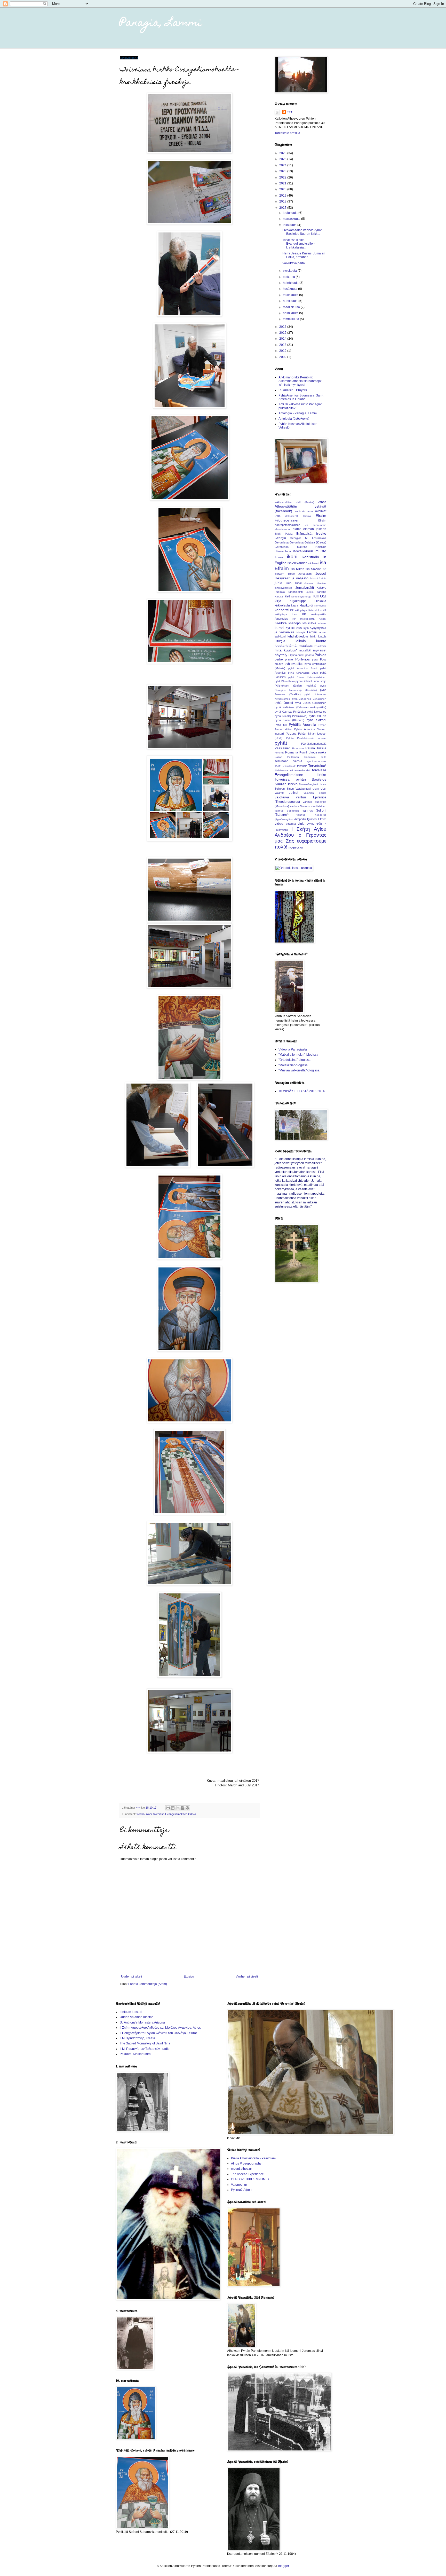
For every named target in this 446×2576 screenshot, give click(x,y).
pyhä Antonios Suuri (303, 668)
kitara (295, 605)
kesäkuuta (290, 289)
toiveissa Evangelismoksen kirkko (175, 1814)
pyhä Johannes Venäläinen (309, 699)
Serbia (298, 761)
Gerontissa (282, 542)
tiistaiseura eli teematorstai (292, 770)
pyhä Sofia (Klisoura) (289, 720)
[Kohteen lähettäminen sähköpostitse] (168, 1808)
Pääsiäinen (283, 748)
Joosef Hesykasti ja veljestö (300, 576)
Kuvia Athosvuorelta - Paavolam (253, 2158)
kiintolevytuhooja (301, 597)
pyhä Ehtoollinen (285, 681)
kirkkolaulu (282, 605)
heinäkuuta (291, 283)
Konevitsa (320, 606)
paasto (310, 655)
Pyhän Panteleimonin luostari (306, 738)
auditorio (300, 511)
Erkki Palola (284, 534)
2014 (283, 339)
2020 (283, 189)
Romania (292, 752)
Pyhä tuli (281, 725)
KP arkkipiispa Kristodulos (306, 610)
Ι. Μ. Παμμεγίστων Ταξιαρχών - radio (145, 2049)
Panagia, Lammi (161, 23)
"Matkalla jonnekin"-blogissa (298, 1055)
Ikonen (279, 557)
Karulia (279, 597)
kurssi (279, 628)
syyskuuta (290, 271)
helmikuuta (291, 313)
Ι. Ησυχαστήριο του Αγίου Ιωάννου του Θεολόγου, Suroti (159, 2033)
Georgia (280, 538)
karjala (310, 592)
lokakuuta (290, 225)
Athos (322, 502)
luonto (321, 641)
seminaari (282, 761)
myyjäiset (320, 650)
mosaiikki (305, 650)
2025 (283, 159)
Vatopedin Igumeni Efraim (310, 819)
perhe (279, 659)
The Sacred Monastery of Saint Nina (145, 2043)
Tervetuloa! (317, 766)
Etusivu (189, 1976)
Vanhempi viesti (247, 1976)
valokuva (282, 797)
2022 (283, 177)
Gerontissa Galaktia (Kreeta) (308, 542)
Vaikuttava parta (294, 263)
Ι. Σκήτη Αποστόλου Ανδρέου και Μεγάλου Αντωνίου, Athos (160, 2028)
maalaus (306, 645)
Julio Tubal (294, 583)
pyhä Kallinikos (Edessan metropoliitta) (300, 707)
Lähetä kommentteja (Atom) (148, 1984)
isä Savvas (313, 569)
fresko (141, 1814)
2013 (283, 345)
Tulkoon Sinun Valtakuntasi (293, 789)
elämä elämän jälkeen (309, 529)
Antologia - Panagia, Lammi (298, 413)
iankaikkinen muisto (310, 551)
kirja (278, 601)
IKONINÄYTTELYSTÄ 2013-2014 (302, 1091)
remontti (279, 753)
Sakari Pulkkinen (287, 757)
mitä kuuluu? (286, 650)
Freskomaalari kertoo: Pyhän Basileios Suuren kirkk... (302, 232)
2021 (283, 183)
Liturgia (280, 641)
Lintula (322, 636)
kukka (312, 623)
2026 (283, 153)
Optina (293, 655)
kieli (287, 596)
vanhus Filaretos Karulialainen (308, 806)
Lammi (312, 632)
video (279, 823)
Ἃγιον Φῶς (315, 824)
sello (324, 757)
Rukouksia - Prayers (293, 390)
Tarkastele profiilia (287, 133)
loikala (301, 641)
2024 (283, 165)
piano (289, 659)
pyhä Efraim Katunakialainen (307, 677)
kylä (306, 628)
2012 (283, 351)
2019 (283, 196)
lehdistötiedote (298, 636)
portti (315, 660)
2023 (283, 171)
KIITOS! (320, 596)
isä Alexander (297, 563)
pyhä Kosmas (283, 712)
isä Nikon (297, 569)
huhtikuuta (291, 301)
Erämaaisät (304, 534)
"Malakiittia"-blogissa (293, 1065)
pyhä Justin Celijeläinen (310, 703)
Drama (307, 516)
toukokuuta (291, 295)
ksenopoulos (298, 623)
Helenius (321, 547)
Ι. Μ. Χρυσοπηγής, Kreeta (137, 2038)
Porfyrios (302, 659)
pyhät (281, 743)
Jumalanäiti (305, 587)
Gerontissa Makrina (291, 547)
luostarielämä (286, 645)
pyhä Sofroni (316, 720)
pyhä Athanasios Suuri (303, 673)
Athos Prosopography (246, 2163)
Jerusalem (305, 574)
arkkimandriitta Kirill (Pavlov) (294, 502)
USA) (316, 789)
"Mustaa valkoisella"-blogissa (299, 1070)
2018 (283, 201)
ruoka (322, 752)
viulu (301, 824)
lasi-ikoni (280, 636)
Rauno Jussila (316, 748)
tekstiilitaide (289, 766)
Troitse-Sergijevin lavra (313, 784)
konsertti (282, 610)
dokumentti (292, 516)
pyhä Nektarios (317, 712)
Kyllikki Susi (294, 628)
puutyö (279, 664)
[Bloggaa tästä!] (173, 1808)
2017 (283, 208)
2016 (283, 327)
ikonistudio (310, 557)
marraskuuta (292, 219)
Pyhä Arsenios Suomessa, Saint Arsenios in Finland (301, 397)
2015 (283, 333)
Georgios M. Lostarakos (308, 538)
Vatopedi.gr (239, 2185)
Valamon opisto (315, 793)
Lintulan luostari (131, 2012)
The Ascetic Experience (247, 2174)
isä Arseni (313, 563)
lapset (322, 632)
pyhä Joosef (284, 703)
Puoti (323, 659)
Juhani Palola (318, 578)
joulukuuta (291, 213)
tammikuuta (291, 319)
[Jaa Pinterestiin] (187, 1808)
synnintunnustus (316, 761)
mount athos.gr (241, 2169)
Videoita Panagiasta (293, 1049)
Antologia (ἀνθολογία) (294, 419)
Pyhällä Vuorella (302, 725)
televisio (302, 766)
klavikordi (306, 605)
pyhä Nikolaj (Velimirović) (291, 716)
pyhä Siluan (317, 716)
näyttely (281, 655)
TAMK (278, 766)
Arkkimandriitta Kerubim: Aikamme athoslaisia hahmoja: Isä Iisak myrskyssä (300, 381)
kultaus (322, 623)
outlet (301, 655)
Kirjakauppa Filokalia (308, 601)
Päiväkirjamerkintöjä (314, 744)
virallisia (291, 824)
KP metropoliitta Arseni (309, 619)
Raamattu (298, 748)
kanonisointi (295, 592)
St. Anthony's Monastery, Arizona (142, 2022)
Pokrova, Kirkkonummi (136, 2054)
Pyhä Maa (300, 712)
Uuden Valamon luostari (137, 2017)
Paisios (320, 655)
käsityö (301, 632)
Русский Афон (241, 2190)
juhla (278, 583)
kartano (321, 592)
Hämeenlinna (283, 551)
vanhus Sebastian (287, 811)
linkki (313, 636)
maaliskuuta (292, 307)
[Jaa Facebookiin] (182, 1808)
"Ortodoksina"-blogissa (294, 1060)
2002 (283, 357)
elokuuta (289, 277)
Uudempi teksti (132, 1976)
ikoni (149, 1814)
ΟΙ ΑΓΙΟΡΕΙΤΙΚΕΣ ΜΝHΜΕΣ (250, 2179)
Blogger (283, 2566)
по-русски (296, 847)
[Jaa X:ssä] (178, 1808)
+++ (290, 112)
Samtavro (310, 757)
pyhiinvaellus (294, 664)
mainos (320, 645)
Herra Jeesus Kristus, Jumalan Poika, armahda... (304, 255)
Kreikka (281, 623)
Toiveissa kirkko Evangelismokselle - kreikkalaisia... (298, 244)
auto (310, 511)
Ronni (303, 752)
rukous (312, 752)
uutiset (293, 793)
